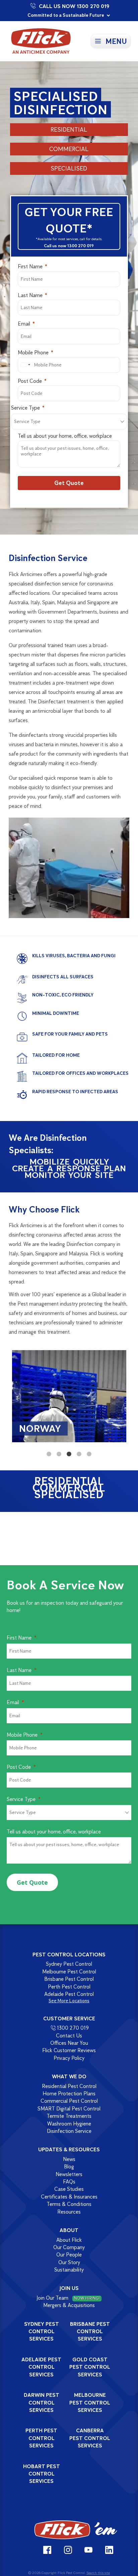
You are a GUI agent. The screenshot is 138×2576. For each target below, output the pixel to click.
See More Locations (69, 2001)
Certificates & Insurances (69, 2197)
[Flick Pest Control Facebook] (47, 2550)
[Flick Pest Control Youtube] (89, 2550)
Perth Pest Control (69, 1987)
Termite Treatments (69, 2116)
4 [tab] (79, 1454)
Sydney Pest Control (69, 1964)
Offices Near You (69, 2043)
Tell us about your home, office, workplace (65, 436)
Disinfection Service (69, 2131)
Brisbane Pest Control (69, 1979)
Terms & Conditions (69, 2204)
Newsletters (69, 2174)
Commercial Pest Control (69, 2101)
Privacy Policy (69, 2058)
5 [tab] (89, 1454)
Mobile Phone (33, 353)
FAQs (69, 2182)
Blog (69, 2167)
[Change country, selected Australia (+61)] (25, 365)
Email (24, 324)
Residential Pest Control (69, 2086)
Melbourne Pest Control (69, 1972)
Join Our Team (68, 2298)
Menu (116, 41)
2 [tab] (59, 1454)
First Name (30, 266)
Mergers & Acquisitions (69, 2305)
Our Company (69, 2247)
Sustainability (69, 2270)
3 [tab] (69, 1454)
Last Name (30, 295)
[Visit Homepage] (76, 2530)
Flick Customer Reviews (69, 2051)
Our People (69, 2255)
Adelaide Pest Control (69, 1994)
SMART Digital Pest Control (69, 2109)
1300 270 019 (73, 2028)
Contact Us (69, 2036)
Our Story (69, 2262)
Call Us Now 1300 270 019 (74, 6)
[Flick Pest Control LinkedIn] (109, 2550)
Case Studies (69, 2189)
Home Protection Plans (69, 2094)
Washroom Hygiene (69, 2124)
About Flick (69, 2240)
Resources (69, 2212)
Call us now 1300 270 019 (69, 246)
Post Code (30, 381)
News (69, 2159)
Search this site (98, 2573)
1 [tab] (49, 1454)
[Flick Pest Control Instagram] (68, 2550)
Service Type (25, 408)
